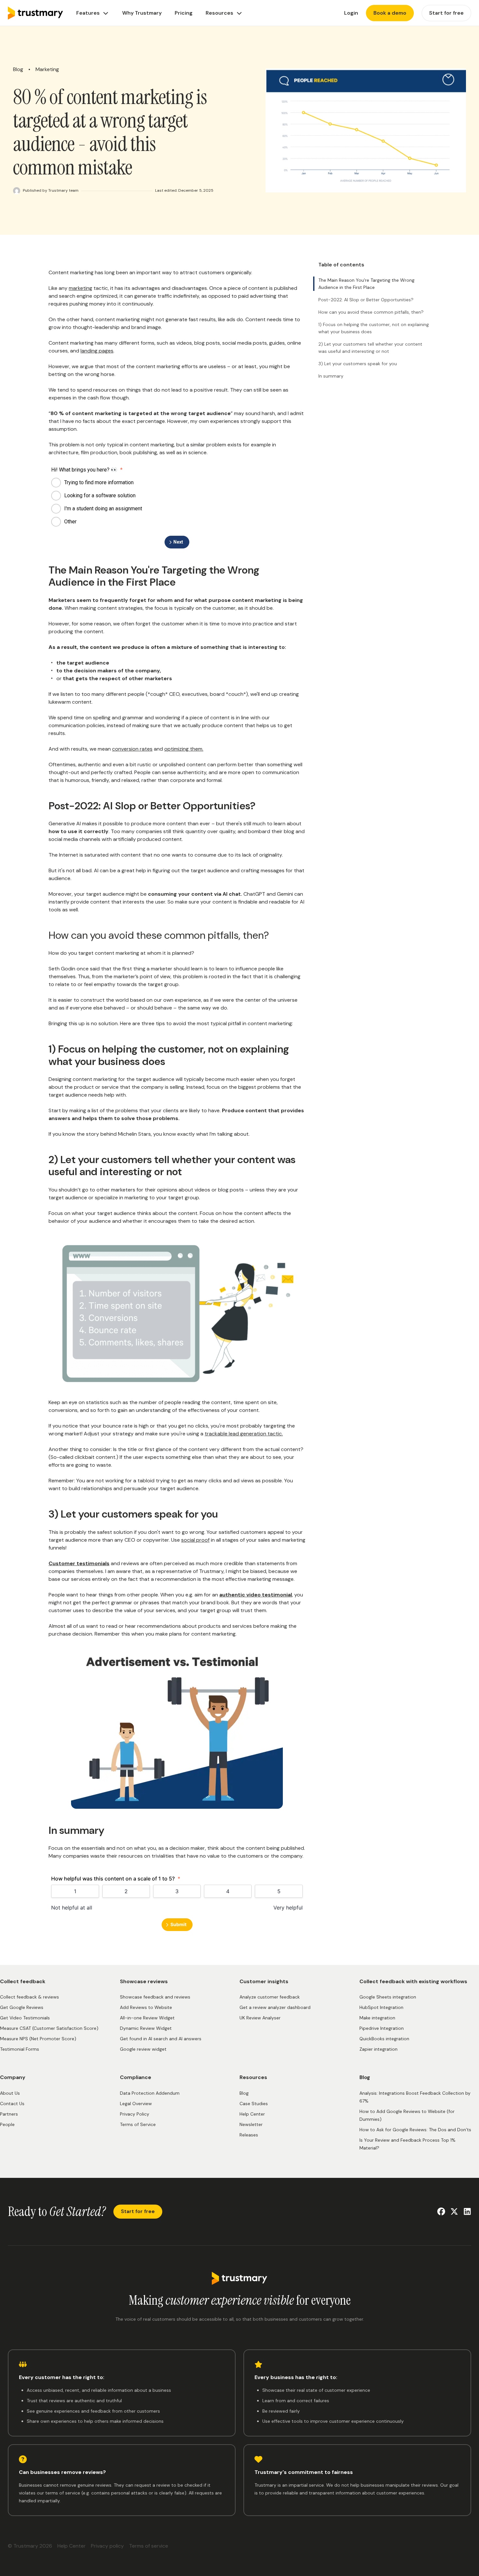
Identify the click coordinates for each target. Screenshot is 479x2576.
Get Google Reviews (22, 2007)
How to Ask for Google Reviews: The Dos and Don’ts (415, 2130)
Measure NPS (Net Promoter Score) (38, 2039)
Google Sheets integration (388, 1997)
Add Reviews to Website (146, 2007)
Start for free (138, 2211)
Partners (9, 2114)
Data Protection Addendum (150, 2093)
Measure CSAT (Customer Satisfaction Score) (49, 2028)
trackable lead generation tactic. (244, 1434)
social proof (195, 1540)
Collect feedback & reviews (29, 1997)
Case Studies (254, 2104)
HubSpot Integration (381, 2007)
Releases (249, 2135)
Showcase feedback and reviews (155, 1997)
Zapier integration (378, 2049)
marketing (80, 288)
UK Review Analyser (260, 2018)
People (7, 2124)
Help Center (252, 2114)
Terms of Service (138, 2124)
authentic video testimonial (256, 1595)
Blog (18, 70)
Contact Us (12, 2104)
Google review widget (143, 2049)
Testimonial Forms (20, 2049)
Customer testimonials (79, 1563)
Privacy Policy (135, 2114)
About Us (10, 2093)
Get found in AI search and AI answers (161, 2039)
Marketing (47, 70)
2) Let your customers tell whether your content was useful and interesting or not (370, 348)
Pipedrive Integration (382, 2028)
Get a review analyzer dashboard (275, 2007)
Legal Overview (136, 2104)
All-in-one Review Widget (147, 2018)
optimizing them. (184, 749)
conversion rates (132, 749)
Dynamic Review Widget (146, 2028)
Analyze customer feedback (270, 1997)
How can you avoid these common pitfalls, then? (371, 312)
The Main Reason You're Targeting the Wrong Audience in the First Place (366, 284)
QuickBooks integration (384, 2039)
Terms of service (149, 2546)
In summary (331, 376)
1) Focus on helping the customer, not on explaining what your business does (374, 328)
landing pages (97, 351)
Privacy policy (107, 2546)
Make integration (377, 2018)
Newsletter (251, 2124)
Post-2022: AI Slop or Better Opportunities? (366, 300)
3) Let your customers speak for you (358, 364)
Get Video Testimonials (25, 2018)
